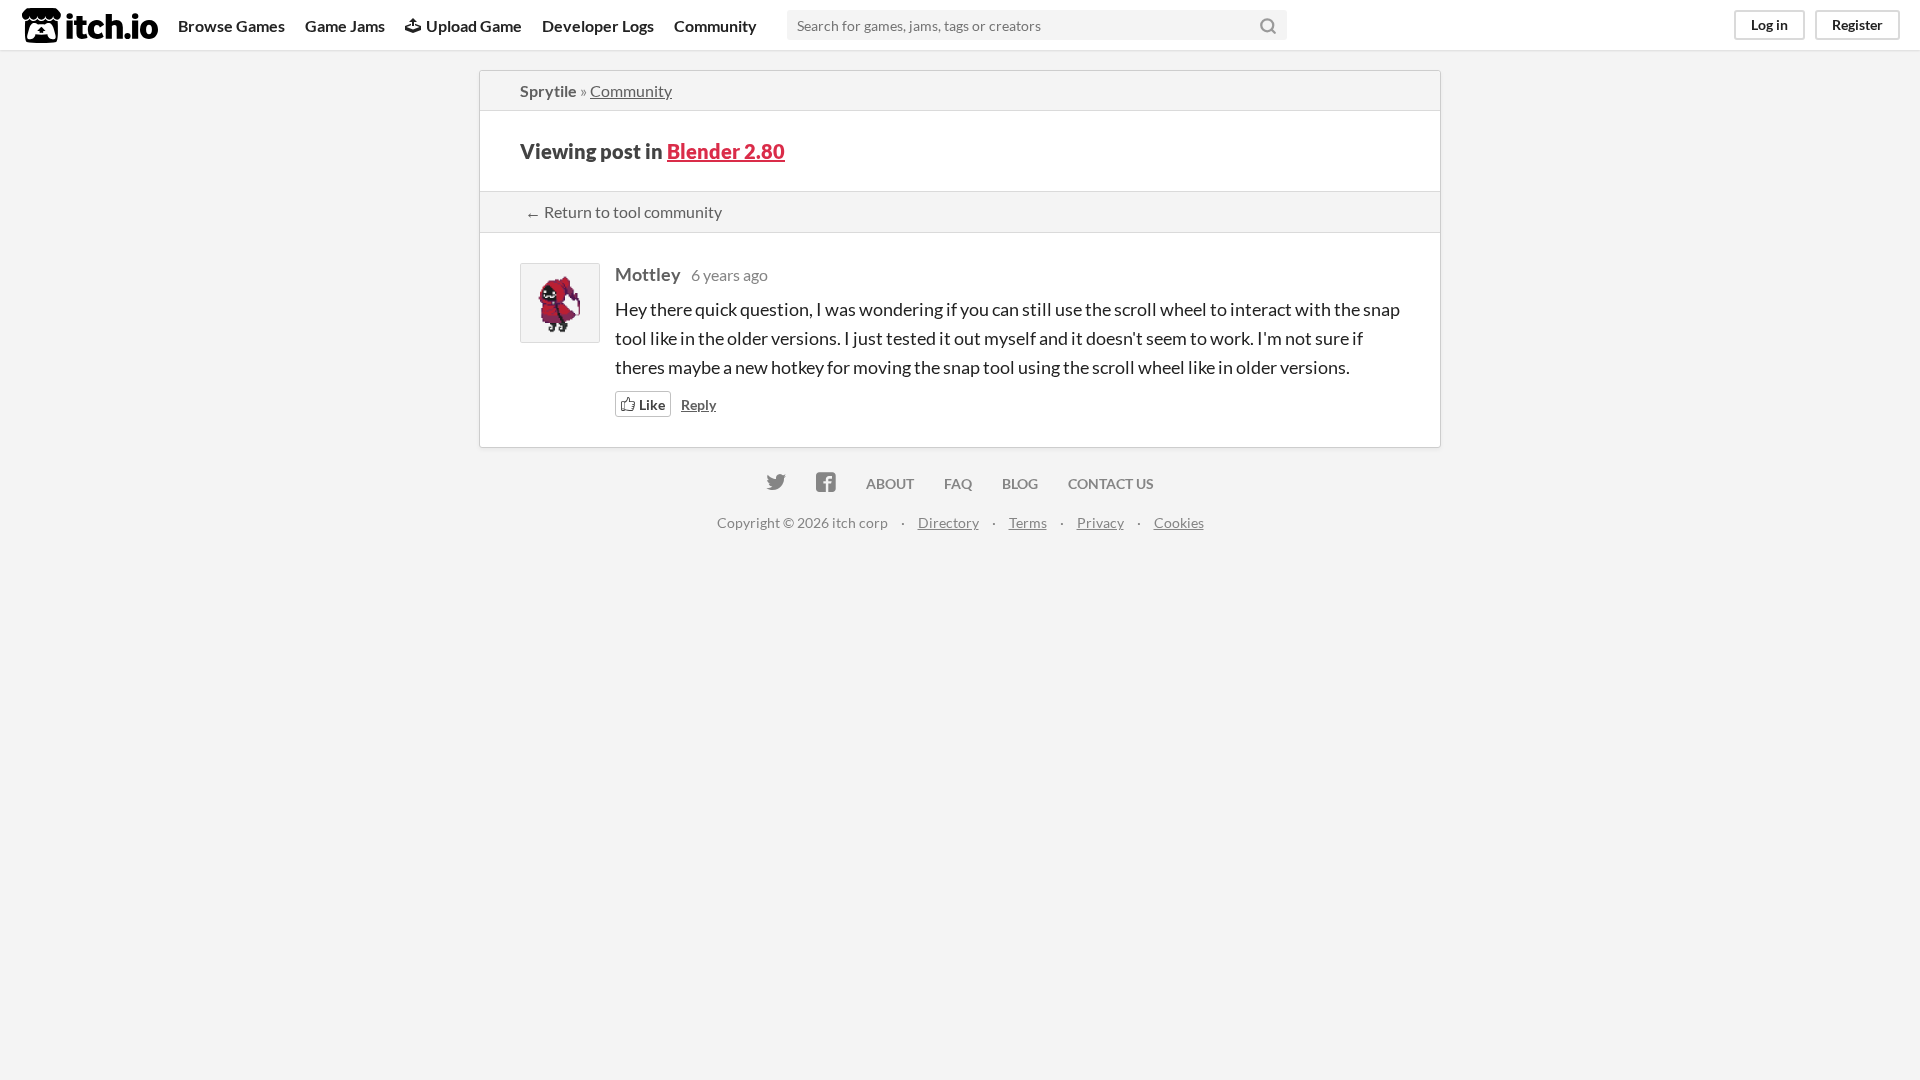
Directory (948, 522)
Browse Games (231, 25)
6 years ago (729, 274)
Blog (1020, 483)
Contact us (1111, 483)
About (890, 483)
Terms (1028, 522)
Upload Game (474, 25)
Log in (1769, 24)
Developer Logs (598, 25)
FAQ (958, 483)
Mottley (648, 274)
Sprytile (548, 90)
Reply (698, 404)
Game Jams (345, 25)
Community (715, 25)
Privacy (1100, 522)
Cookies (1179, 522)
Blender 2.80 (726, 151)
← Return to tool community (623, 211)
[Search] (1268, 25)
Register (1857, 24)
